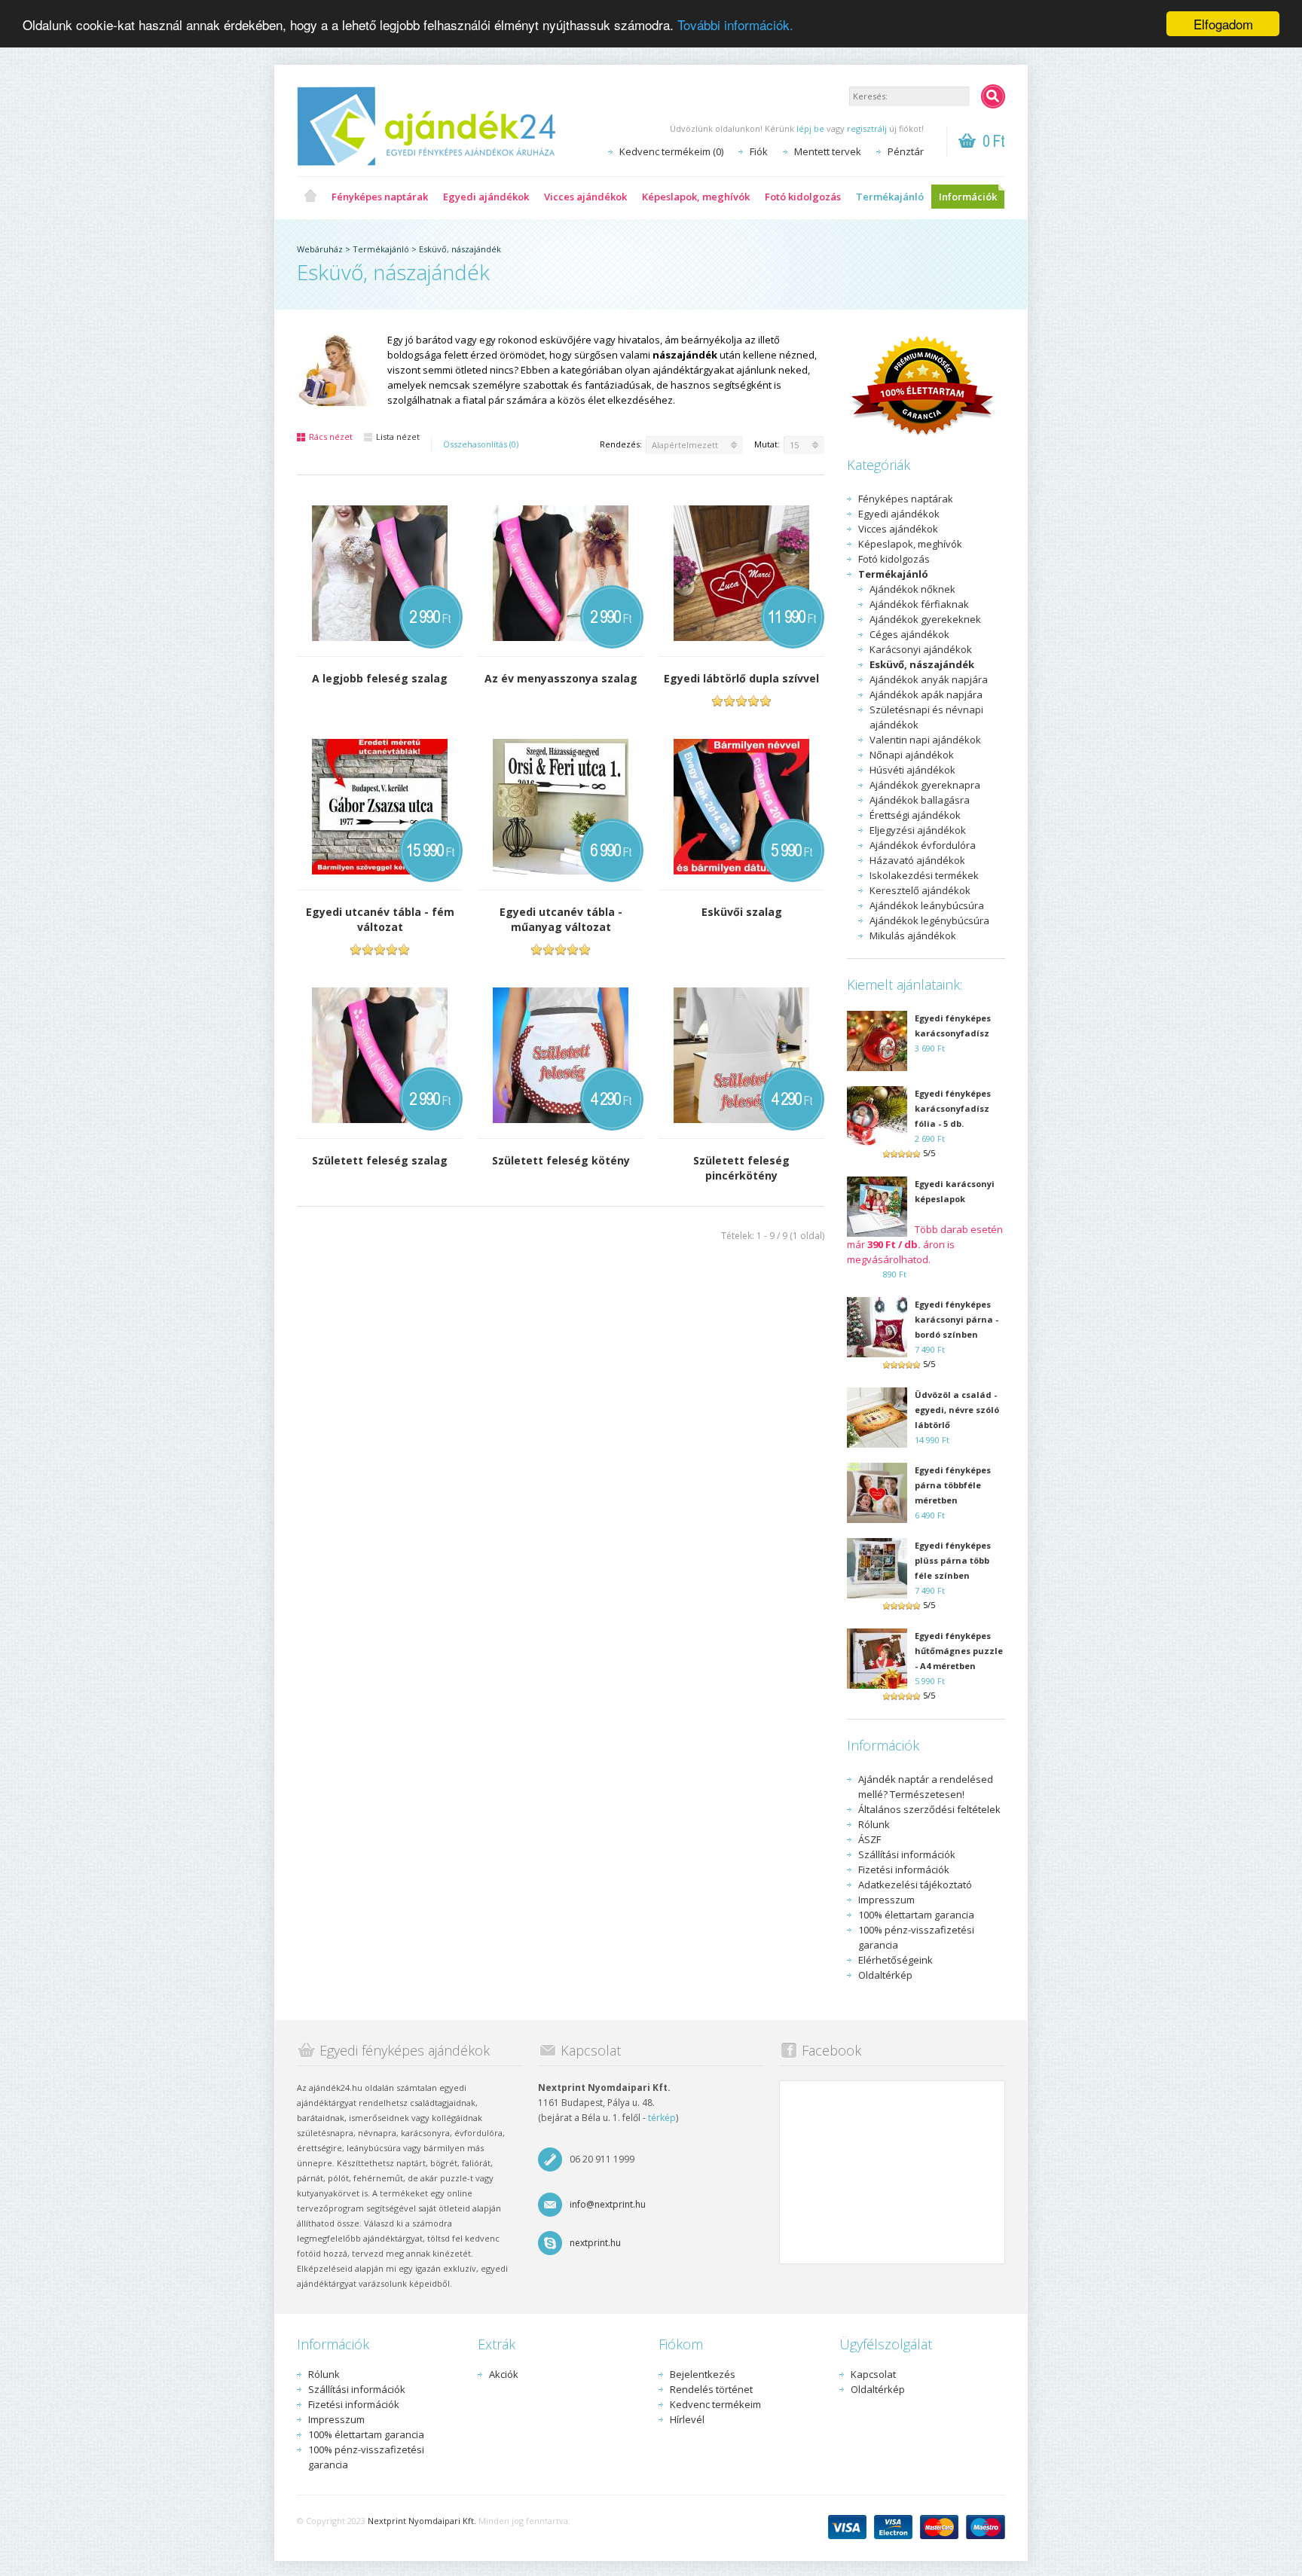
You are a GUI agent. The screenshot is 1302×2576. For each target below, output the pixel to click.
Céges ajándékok (909, 634)
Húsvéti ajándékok (912, 770)
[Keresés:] (993, 96)
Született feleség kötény (561, 1160)
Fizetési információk (904, 1869)
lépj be (810, 128)
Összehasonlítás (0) (481, 444)
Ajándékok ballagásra (920, 800)
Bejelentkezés (703, 2374)
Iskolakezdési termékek (924, 875)
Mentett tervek (828, 151)
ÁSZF (870, 1839)
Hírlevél (687, 2419)
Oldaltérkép (885, 1975)
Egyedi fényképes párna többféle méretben (953, 1485)
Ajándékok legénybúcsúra (929, 920)
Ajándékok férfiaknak (919, 604)
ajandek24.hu (310, 197)
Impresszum (886, 1900)
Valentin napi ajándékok (925, 740)
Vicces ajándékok (585, 197)
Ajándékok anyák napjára (929, 679)
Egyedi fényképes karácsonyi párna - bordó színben (957, 1319)
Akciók (504, 2374)
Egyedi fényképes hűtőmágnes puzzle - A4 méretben (959, 1651)
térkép (662, 2118)
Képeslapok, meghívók (696, 197)
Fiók (759, 151)
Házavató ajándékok (917, 860)
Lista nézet (398, 436)
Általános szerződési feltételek (929, 1809)
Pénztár (906, 151)
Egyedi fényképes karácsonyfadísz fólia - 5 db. (953, 1108)
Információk (968, 197)
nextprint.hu (595, 2243)
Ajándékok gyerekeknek (925, 619)
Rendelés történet (711, 2389)
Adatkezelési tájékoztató (915, 1885)
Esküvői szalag (742, 912)
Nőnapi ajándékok (912, 755)
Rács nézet (331, 436)
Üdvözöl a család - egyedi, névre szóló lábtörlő (957, 1410)
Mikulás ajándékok (913, 935)
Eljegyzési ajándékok (918, 830)
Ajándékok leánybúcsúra (927, 905)
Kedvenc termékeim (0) (671, 151)
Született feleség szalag (380, 1160)
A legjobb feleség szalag (380, 678)
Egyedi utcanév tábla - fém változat (380, 919)
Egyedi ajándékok (486, 197)
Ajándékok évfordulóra (923, 845)
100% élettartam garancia (916, 1915)
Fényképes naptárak (380, 197)
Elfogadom (1223, 24)
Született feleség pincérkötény (741, 1168)
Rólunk (874, 1824)
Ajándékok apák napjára (926, 694)
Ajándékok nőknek (912, 589)
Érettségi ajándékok (915, 815)
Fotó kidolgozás (803, 197)
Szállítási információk (907, 1854)
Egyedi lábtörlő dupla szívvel (741, 678)
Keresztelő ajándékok (920, 890)
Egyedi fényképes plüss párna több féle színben (953, 1560)
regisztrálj (867, 128)
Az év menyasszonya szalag (561, 678)
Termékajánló (890, 197)
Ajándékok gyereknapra (925, 785)
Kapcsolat (873, 2374)
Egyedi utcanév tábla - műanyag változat (561, 919)
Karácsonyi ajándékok (921, 649)
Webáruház (320, 249)
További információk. (735, 24)
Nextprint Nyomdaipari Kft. (422, 2521)
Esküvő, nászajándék (460, 249)
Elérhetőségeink (896, 1960)
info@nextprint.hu (608, 2204)
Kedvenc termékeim (715, 2404)
